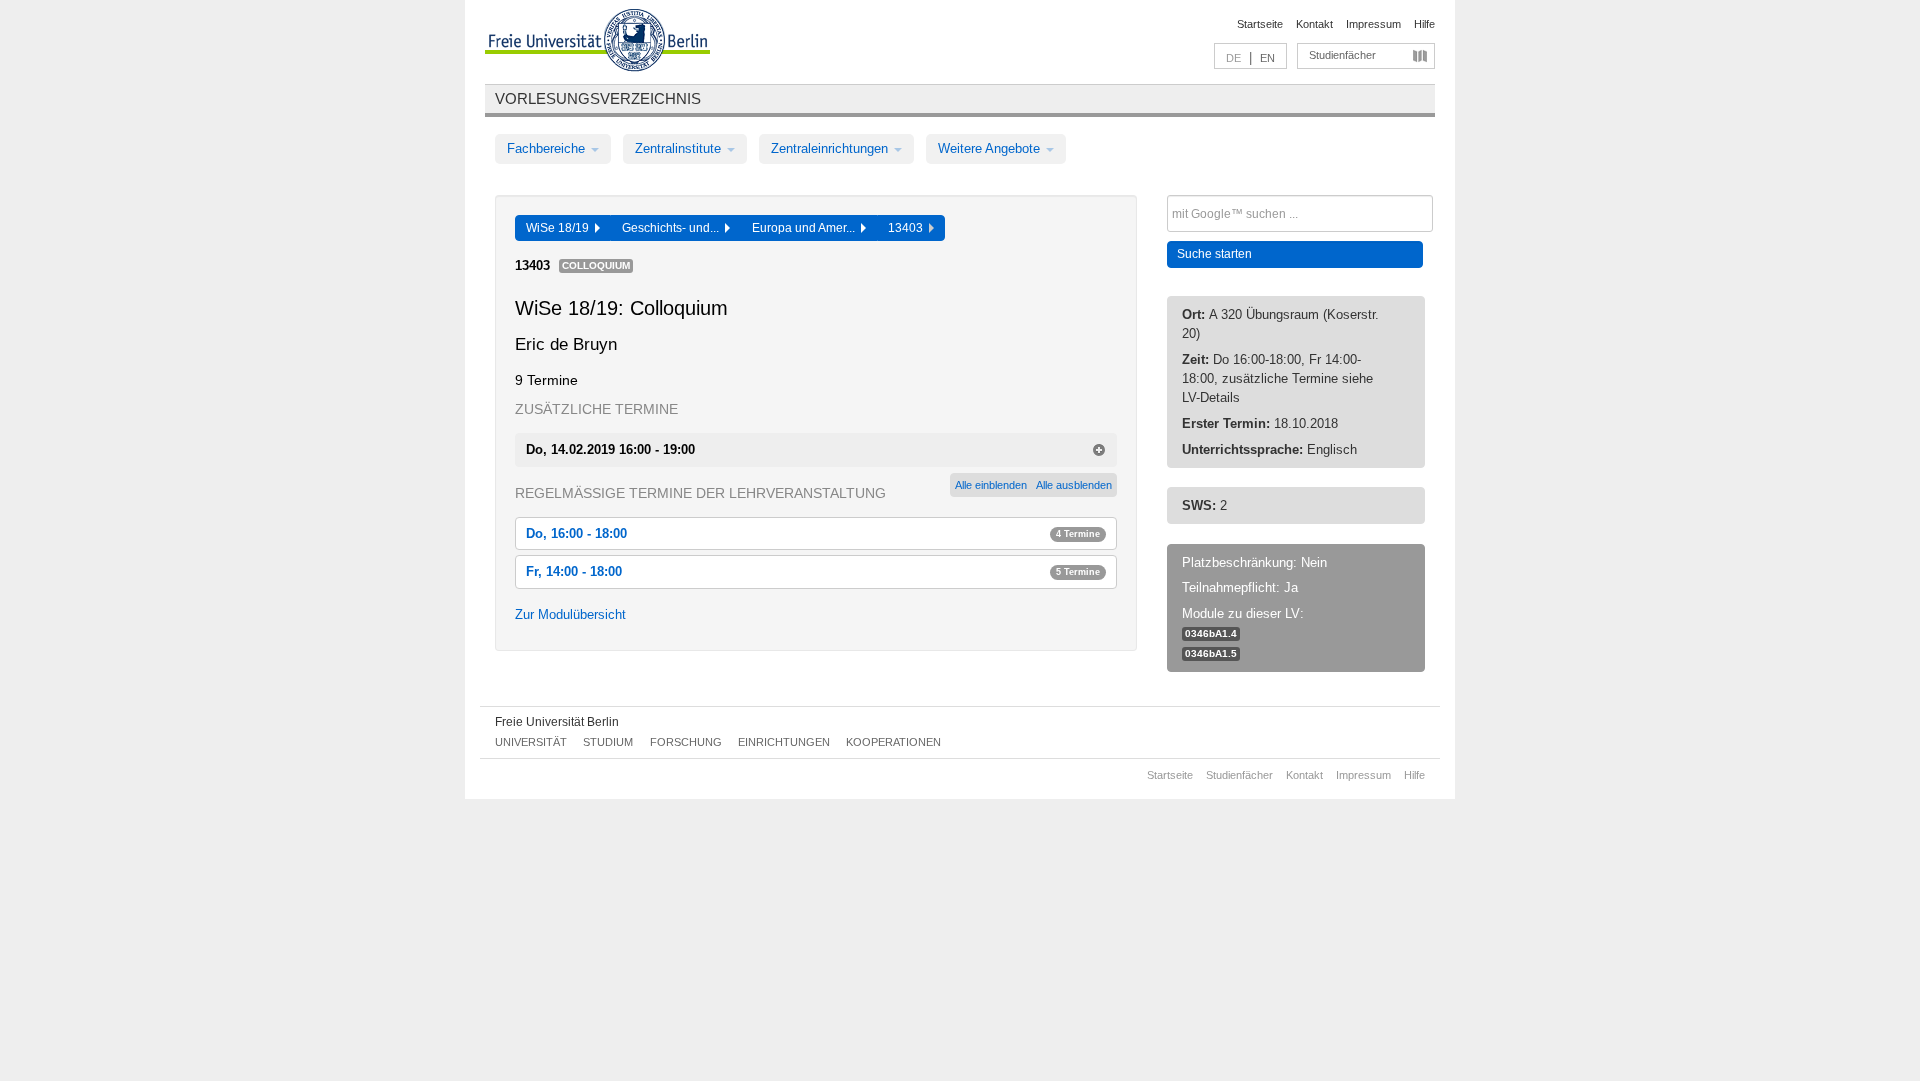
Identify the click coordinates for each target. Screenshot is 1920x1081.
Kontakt (1314, 24)
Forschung (686, 742)
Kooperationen (893, 742)
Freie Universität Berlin (557, 722)
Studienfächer (1342, 55)
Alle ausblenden (1074, 485)
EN (1267, 58)
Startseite (1260, 24)
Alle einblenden (991, 485)
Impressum (1373, 24)
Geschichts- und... (673, 228)
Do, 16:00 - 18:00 (813, 533)
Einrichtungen (784, 742)
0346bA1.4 (1211, 633)
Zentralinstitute (680, 148)
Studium (608, 742)
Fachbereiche (548, 148)
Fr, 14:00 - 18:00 (813, 571)
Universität (531, 742)
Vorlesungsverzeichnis (598, 98)
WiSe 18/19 (560, 228)
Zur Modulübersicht (570, 614)
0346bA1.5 (1211, 653)
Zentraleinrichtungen (831, 148)
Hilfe (1424, 24)
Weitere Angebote (991, 148)
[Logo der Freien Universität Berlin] (597, 43)
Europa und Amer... (806, 228)
